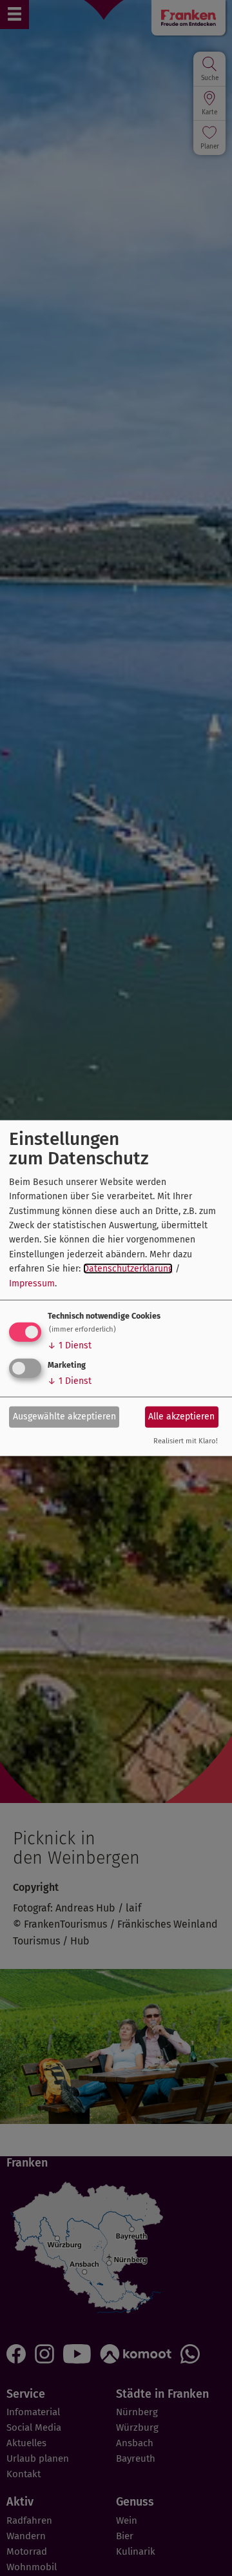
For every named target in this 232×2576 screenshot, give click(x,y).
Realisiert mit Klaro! (186, 1441)
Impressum (32, 1283)
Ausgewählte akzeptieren (64, 1417)
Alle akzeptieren (181, 1417)
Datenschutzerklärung (128, 1269)
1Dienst (70, 1345)
